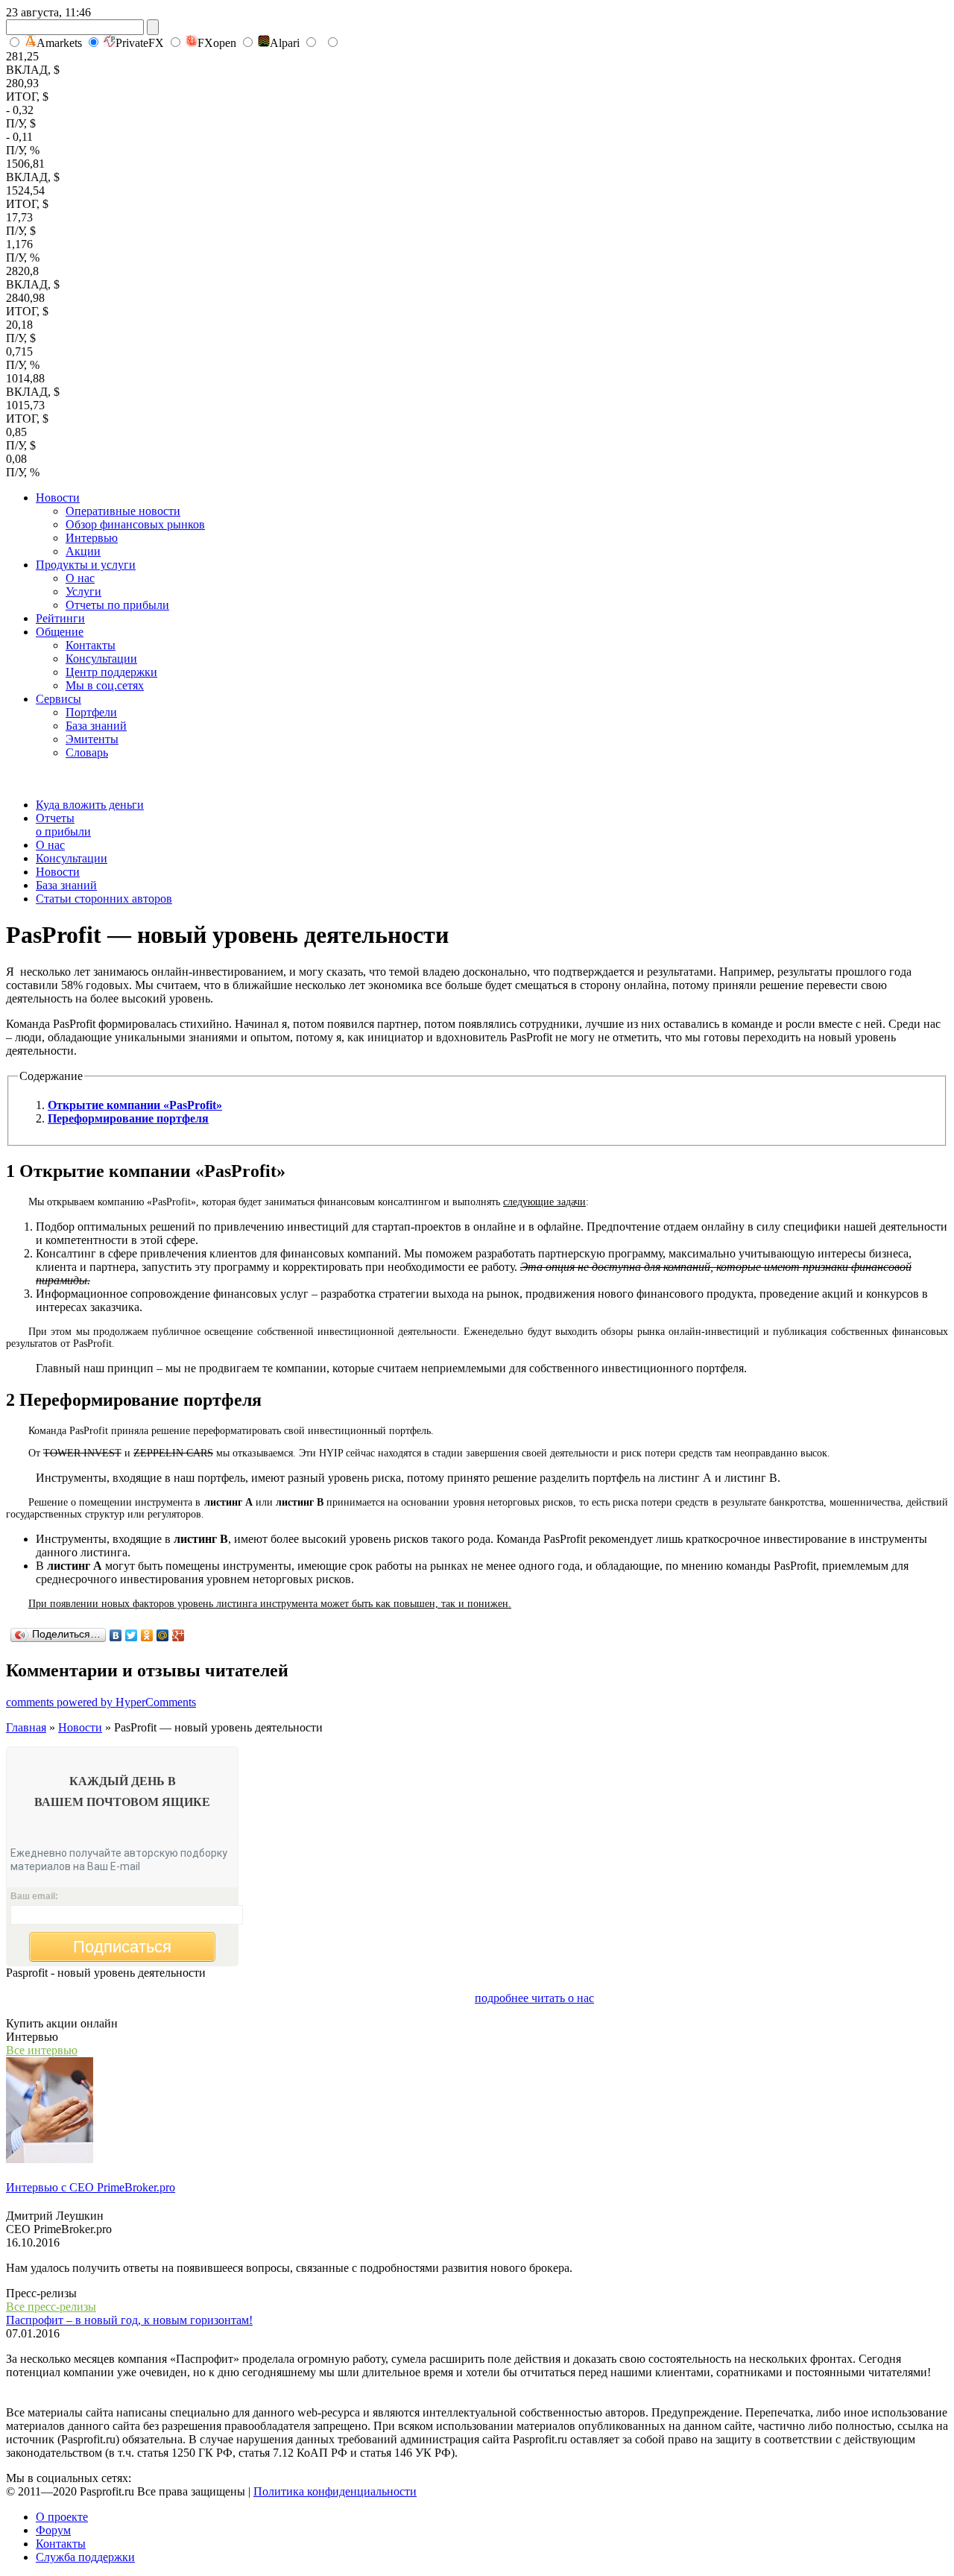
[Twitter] (132, 1635)
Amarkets (59, 43)
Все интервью (42, 2050)
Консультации (101, 659)
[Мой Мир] (163, 1635)
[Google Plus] (179, 1635)
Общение (60, 632)
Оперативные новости (123, 511)
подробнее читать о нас (534, 1998)
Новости (58, 498)
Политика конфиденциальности (335, 2491)
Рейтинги (60, 618)
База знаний (96, 726)
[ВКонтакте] (116, 1635)
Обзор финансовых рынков (135, 524)
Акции (83, 551)
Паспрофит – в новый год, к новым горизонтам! (129, 2320)
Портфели (91, 712)
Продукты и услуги (86, 565)
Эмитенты (92, 739)
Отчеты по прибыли (117, 605)
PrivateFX (140, 43)
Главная (26, 1727)
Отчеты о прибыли (63, 825)
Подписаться (122, 1947)
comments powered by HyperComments (101, 1702)
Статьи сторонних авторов (104, 899)
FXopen (217, 43)
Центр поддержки (111, 672)
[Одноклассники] (147, 1635)
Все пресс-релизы (51, 2307)
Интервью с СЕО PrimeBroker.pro (91, 2187)
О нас (80, 578)
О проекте (62, 2517)
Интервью (92, 538)
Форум (53, 2530)
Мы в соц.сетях (105, 685)
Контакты (91, 645)
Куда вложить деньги (90, 805)
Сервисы (59, 699)
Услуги (83, 591)
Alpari (285, 43)
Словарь (87, 752)
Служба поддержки (85, 2557)
